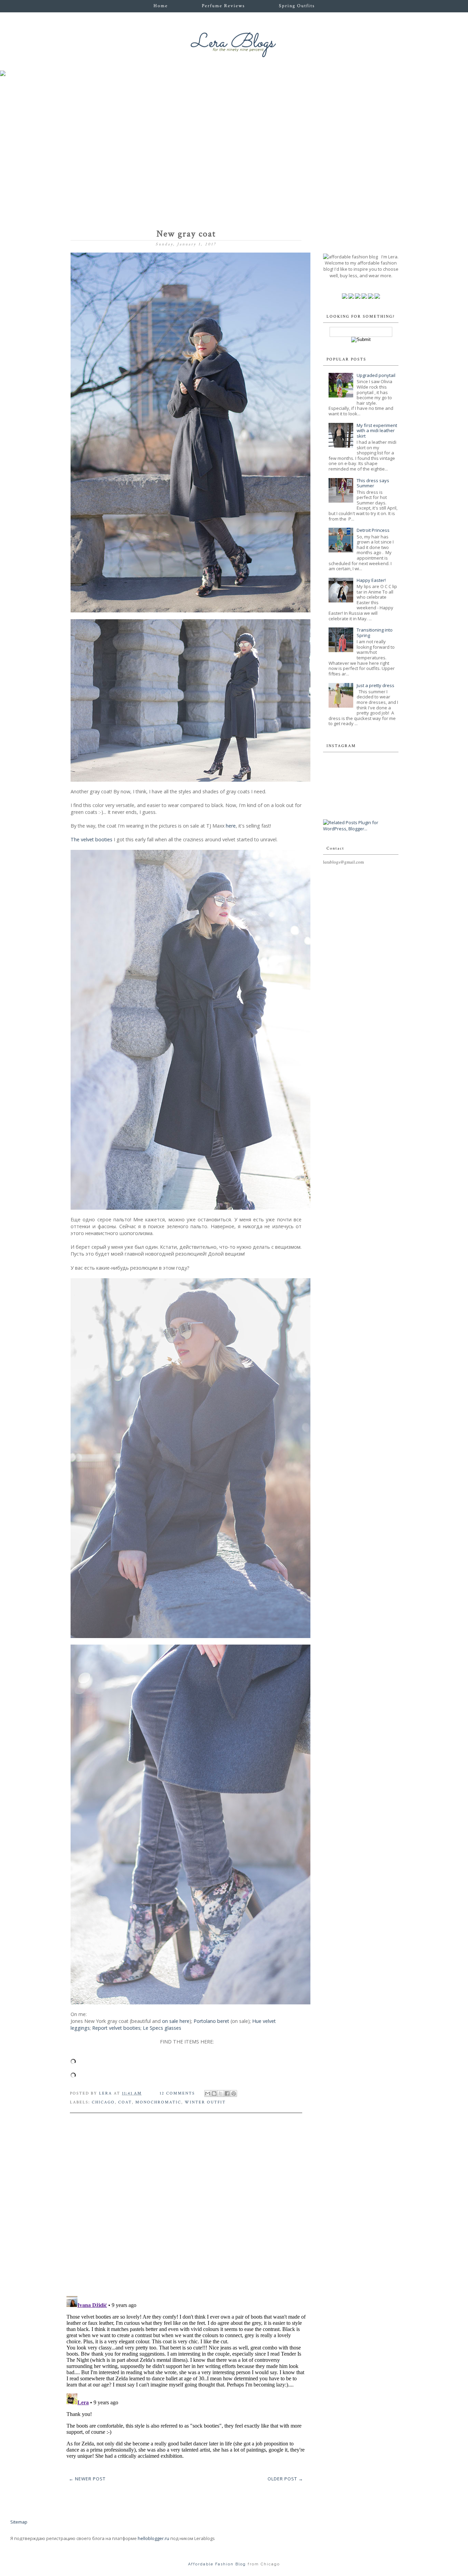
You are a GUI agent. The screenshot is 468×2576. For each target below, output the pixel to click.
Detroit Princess (373, 530)
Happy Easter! (371, 580)
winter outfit (205, 2102)
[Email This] (208, 2093)
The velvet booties (91, 839)
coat (125, 2102)
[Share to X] (221, 2093)
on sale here (176, 2021)
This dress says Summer (373, 483)
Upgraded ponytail (376, 375)
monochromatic (158, 2102)
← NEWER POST (87, 2479)
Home (161, 6)
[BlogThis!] (214, 2093)
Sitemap (19, 2522)
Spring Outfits (297, 6)
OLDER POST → (285, 2479)
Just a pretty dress (375, 685)
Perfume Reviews (223, 6)
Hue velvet (265, 2021)
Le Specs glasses (162, 2028)
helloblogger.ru (153, 2538)
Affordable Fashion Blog (217, 2564)
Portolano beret (211, 2021)
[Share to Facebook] (227, 2093)
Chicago (103, 2102)
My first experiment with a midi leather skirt (377, 431)
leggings (80, 2028)
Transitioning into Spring (375, 633)
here (231, 826)
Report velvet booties (116, 2028)
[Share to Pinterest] (234, 2093)
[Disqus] (186, 2202)
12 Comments (177, 2093)
